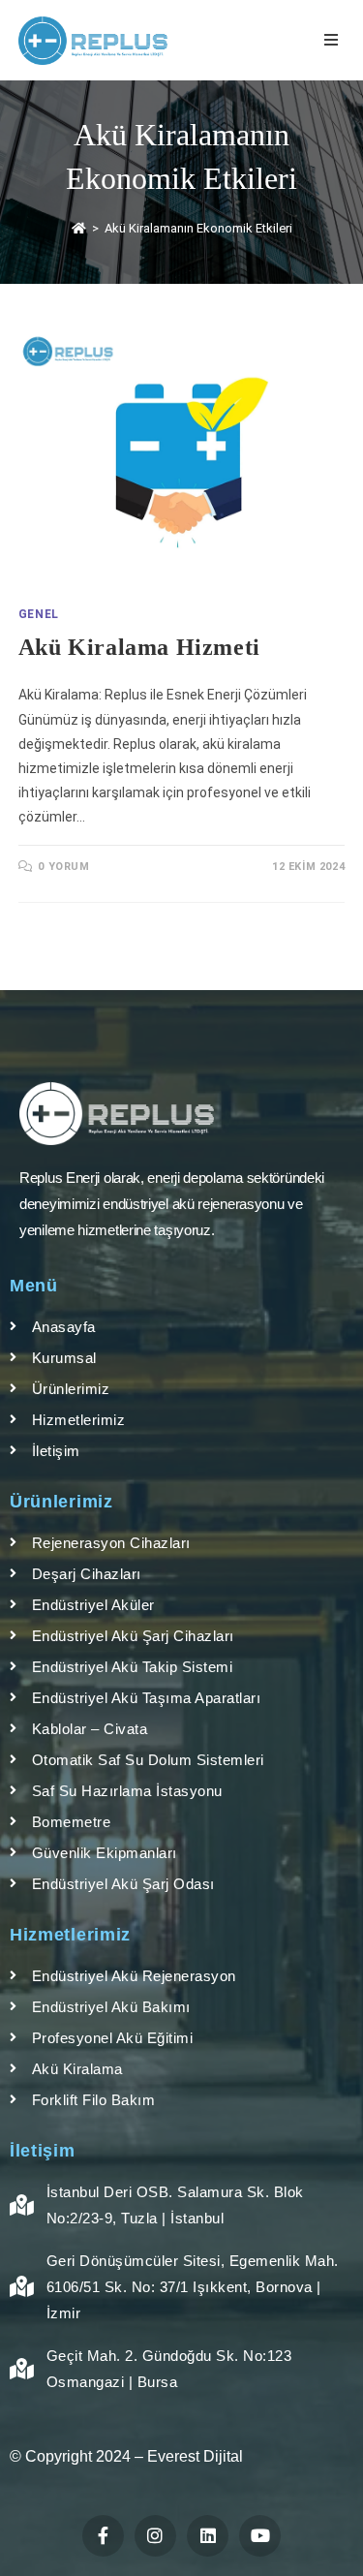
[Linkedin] (208, 2536)
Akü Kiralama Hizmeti (139, 647)
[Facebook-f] (103, 2536)
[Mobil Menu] (334, 40)
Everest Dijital (195, 2456)
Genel (39, 614)
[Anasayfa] (79, 228)
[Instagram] (155, 2536)
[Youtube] (260, 2536)
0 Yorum (63, 867)
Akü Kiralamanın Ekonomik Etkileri (198, 228)
